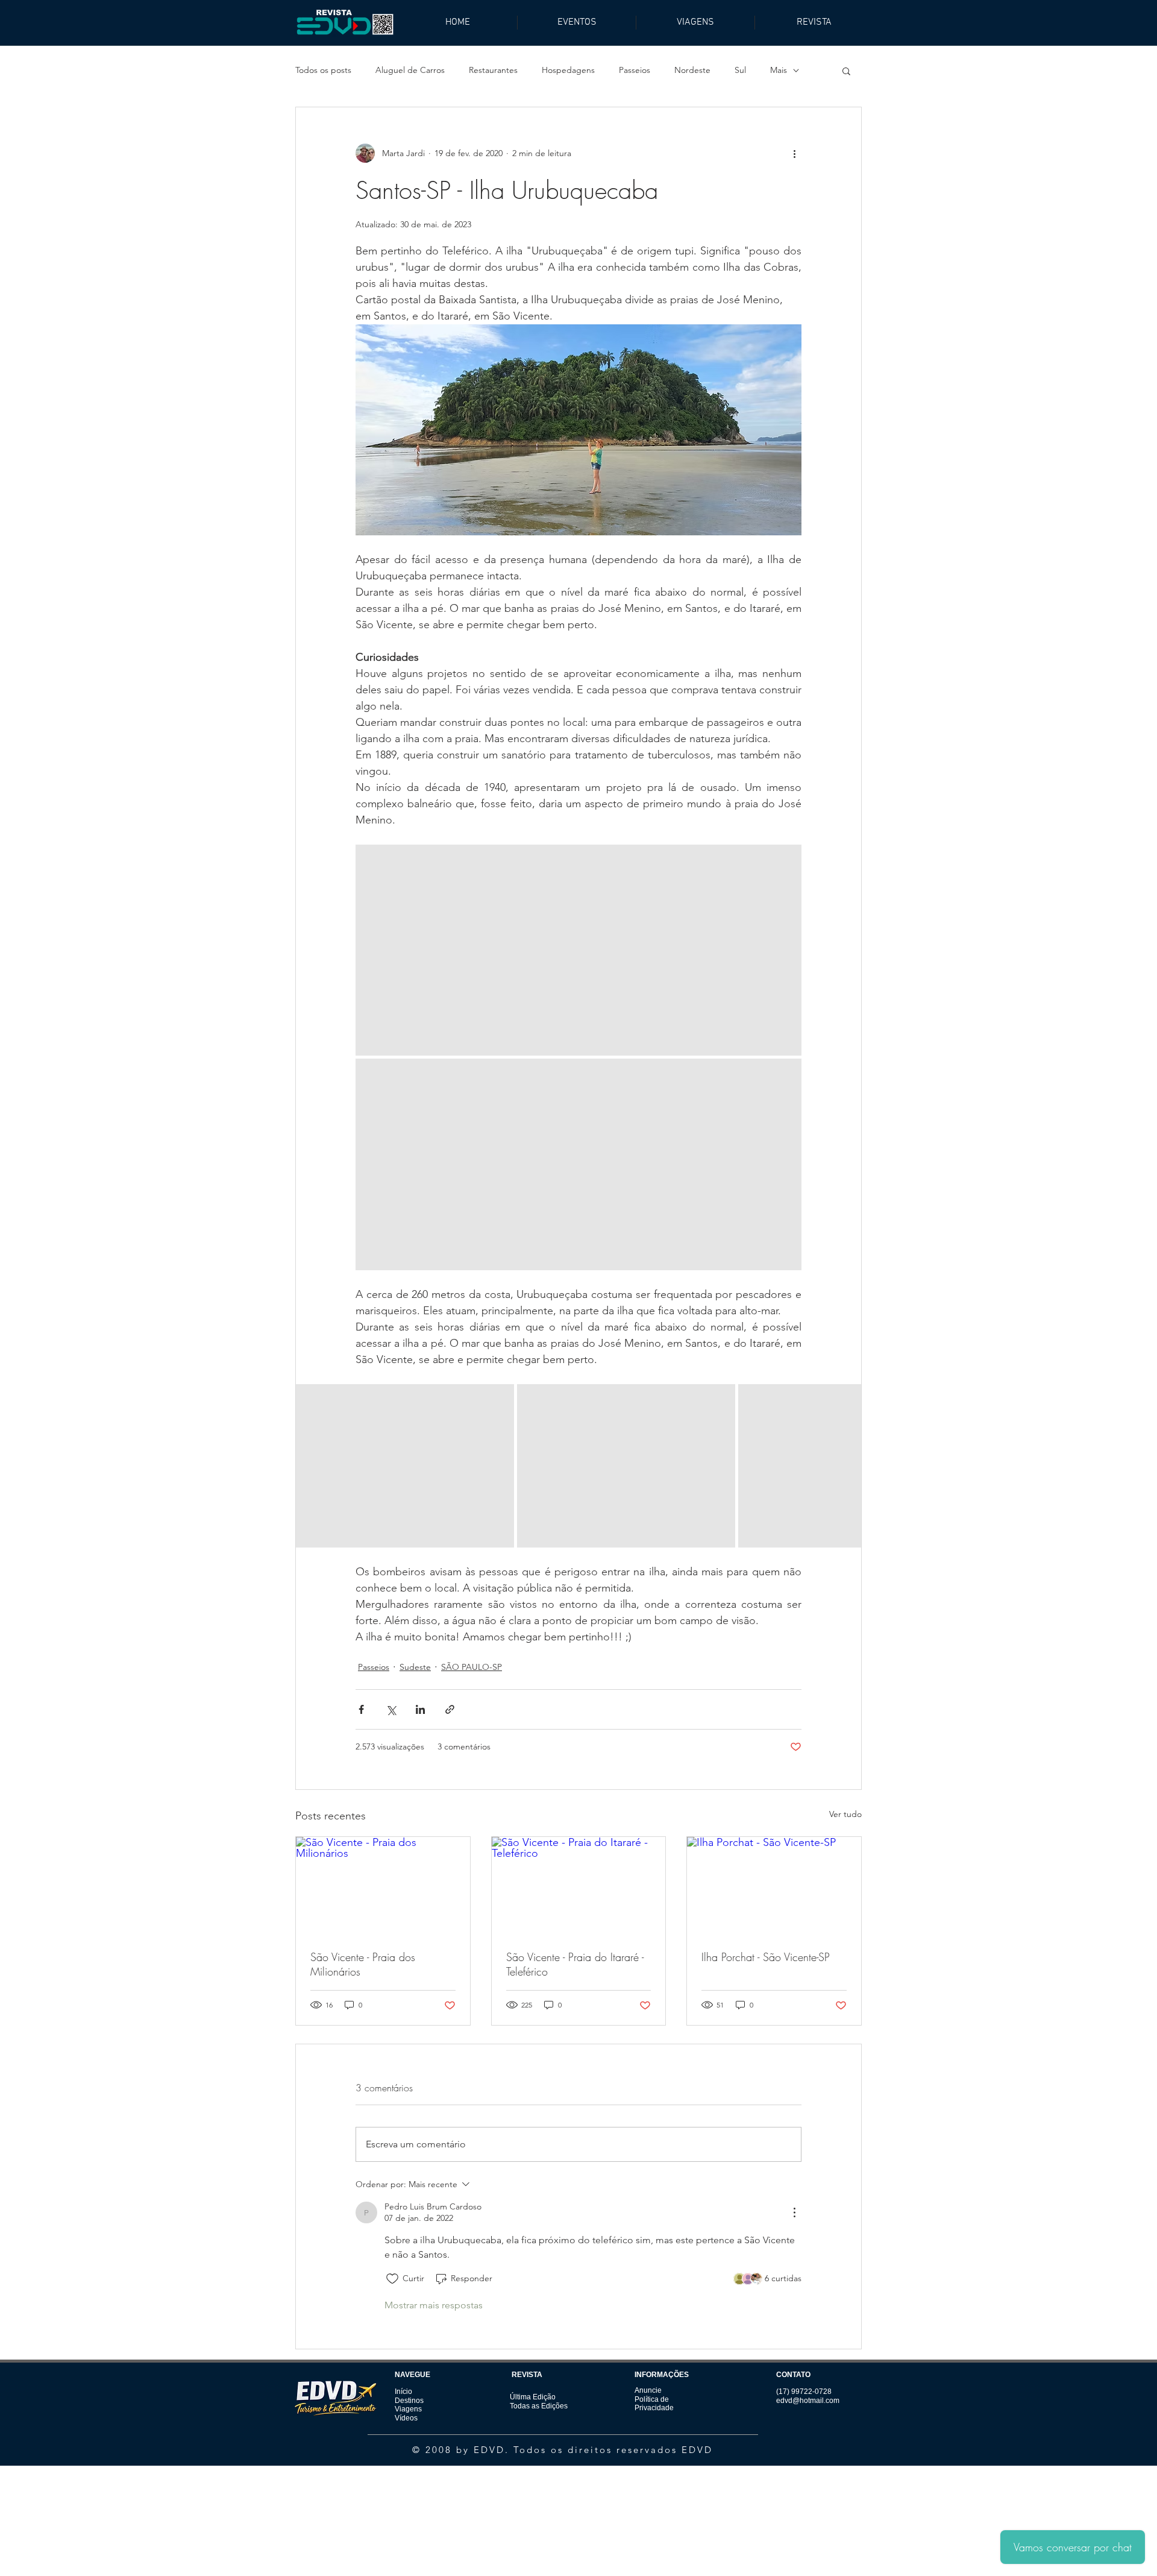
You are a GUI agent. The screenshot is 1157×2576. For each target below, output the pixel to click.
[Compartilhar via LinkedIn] (420, 1709)
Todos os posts (323, 70)
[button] (846, 71)
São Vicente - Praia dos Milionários (363, 1964)
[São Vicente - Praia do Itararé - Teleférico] (579, 1886)
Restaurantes (493, 70)
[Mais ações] (794, 153)
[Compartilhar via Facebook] (361, 1709)
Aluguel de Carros (410, 70)
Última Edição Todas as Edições (539, 2401)
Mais (779, 70)
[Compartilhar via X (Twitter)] (391, 1709)
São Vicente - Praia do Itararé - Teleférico (575, 1964)
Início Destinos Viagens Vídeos (409, 2404)
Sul (740, 70)
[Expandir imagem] (578, 950)
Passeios (635, 70)
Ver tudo (845, 1814)
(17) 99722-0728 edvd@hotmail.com (808, 2396)
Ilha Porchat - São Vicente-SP (766, 1957)
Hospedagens (568, 70)
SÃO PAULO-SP (472, 1667)
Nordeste (692, 70)
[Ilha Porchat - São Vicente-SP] (774, 1886)
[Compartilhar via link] (450, 1709)
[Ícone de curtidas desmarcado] (392, 2279)
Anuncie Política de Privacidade (654, 2399)
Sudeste (415, 1667)
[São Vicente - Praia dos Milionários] (383, 1886)
